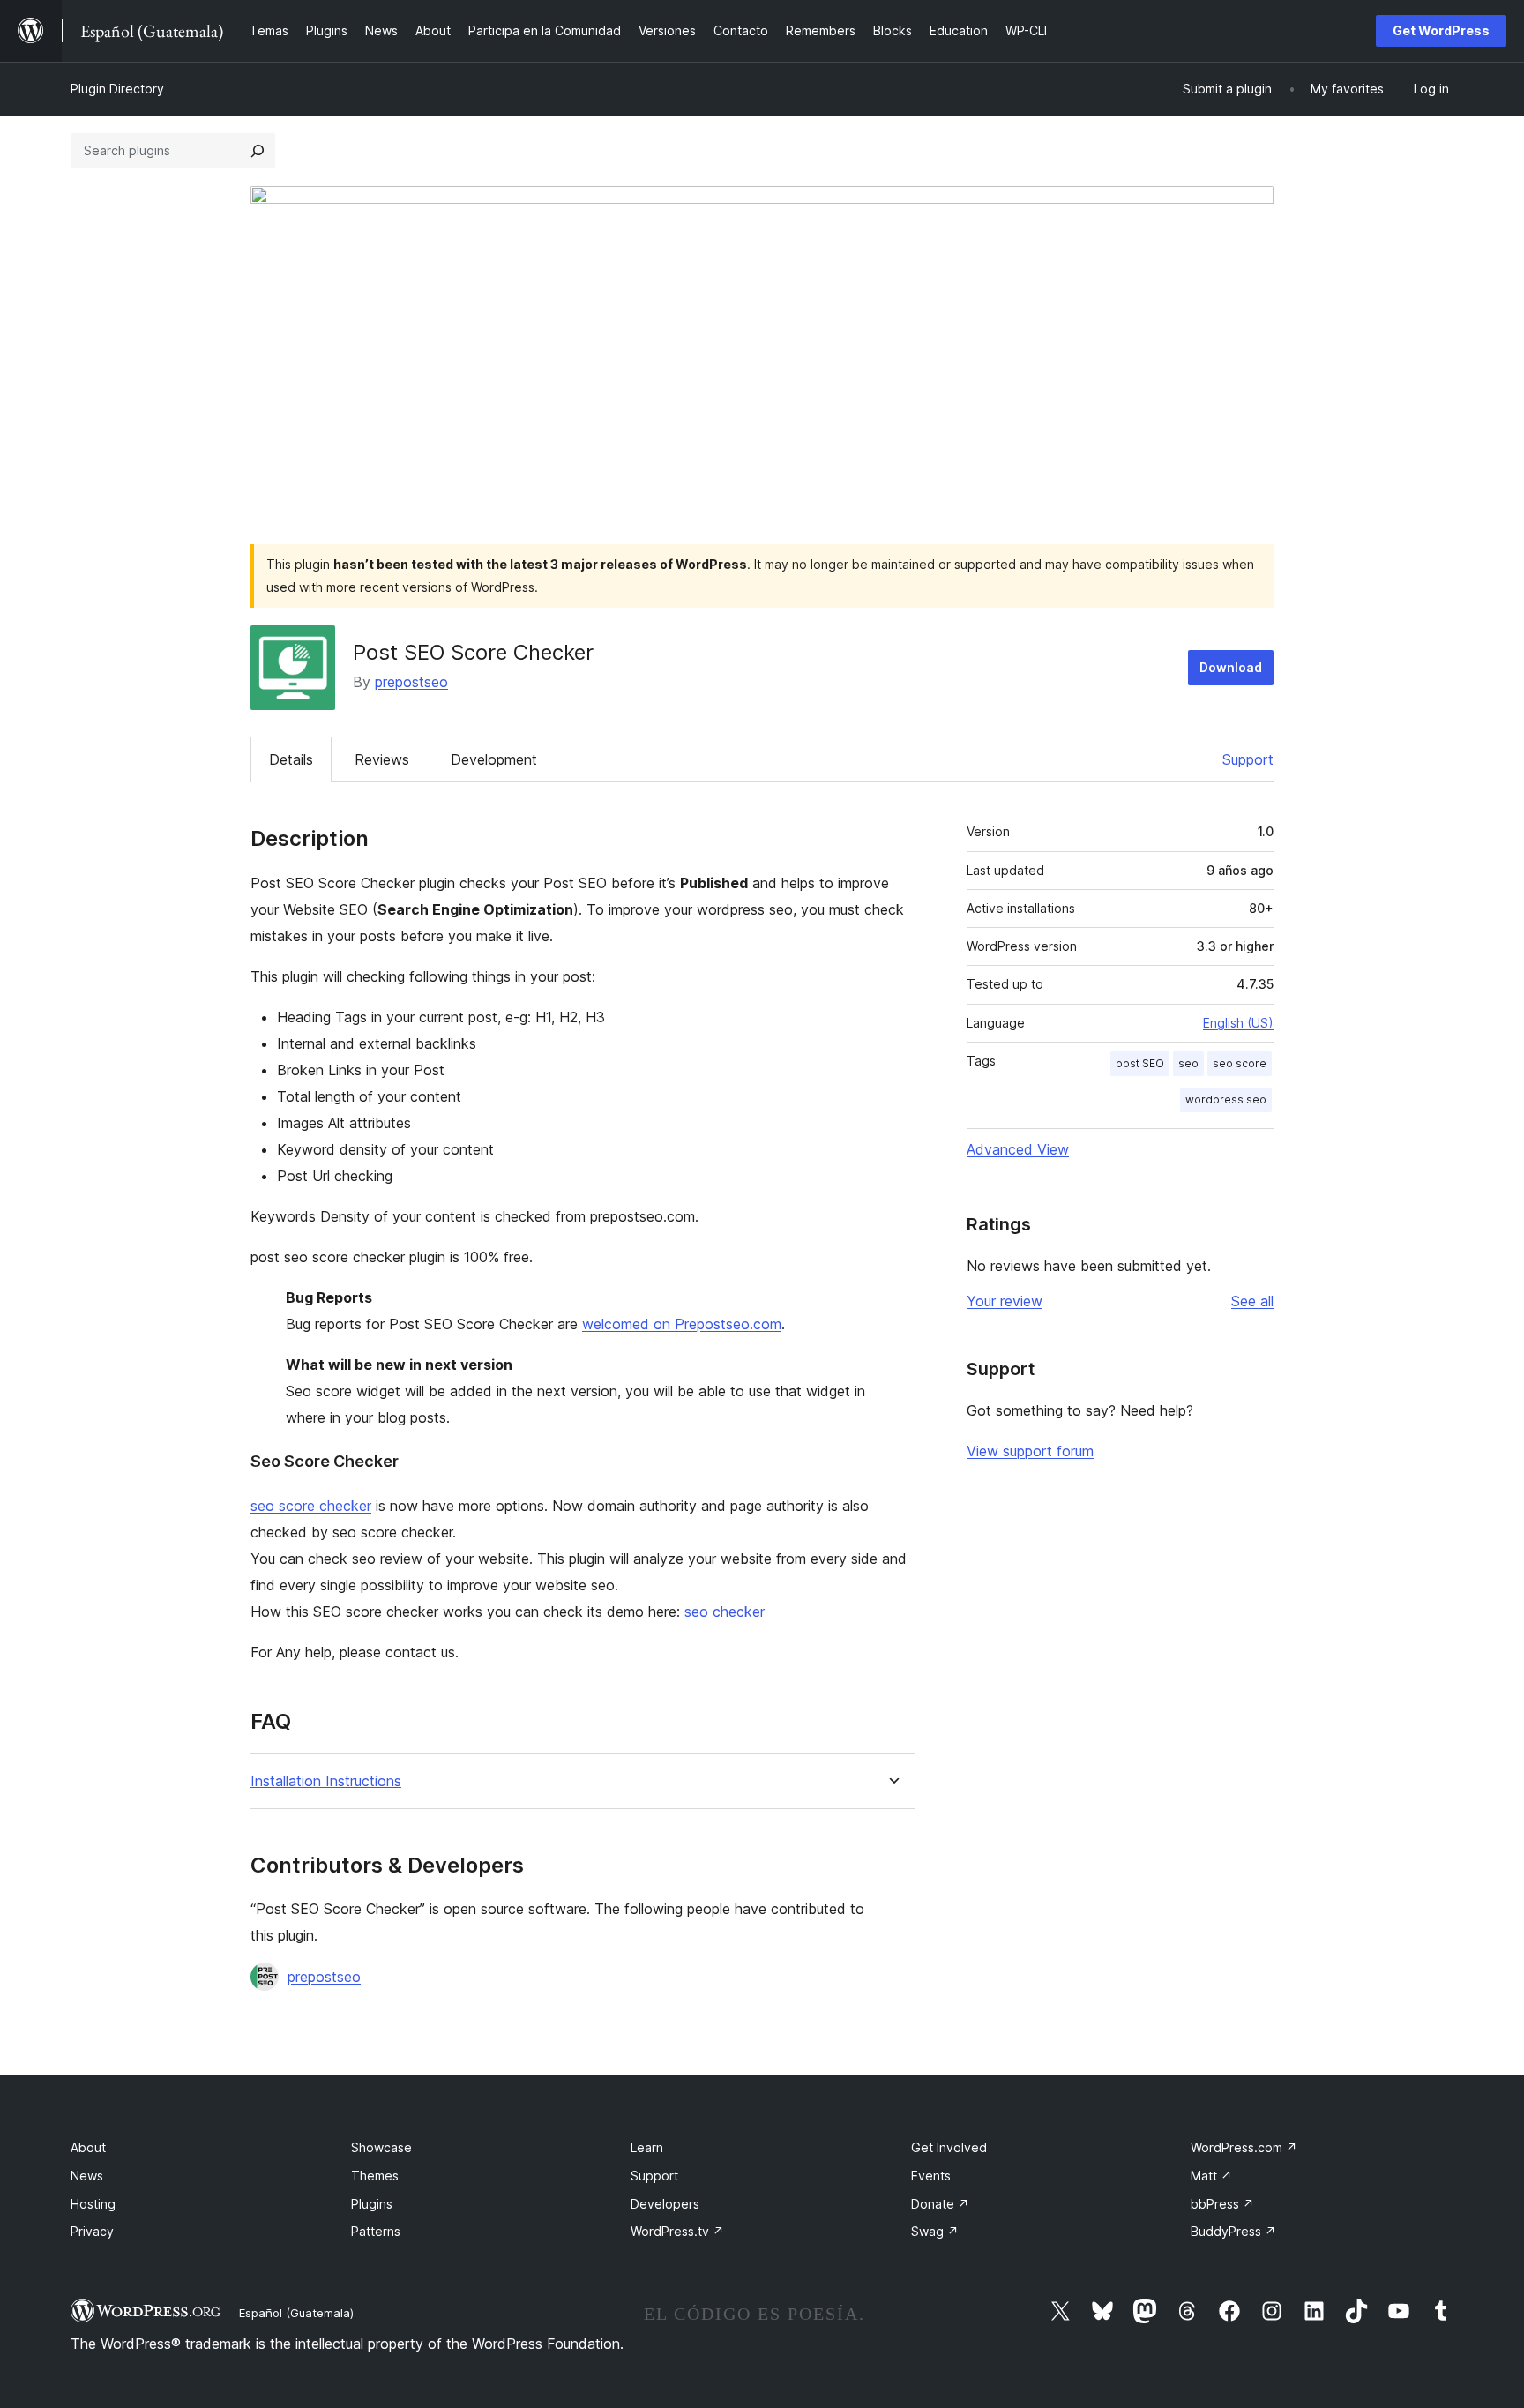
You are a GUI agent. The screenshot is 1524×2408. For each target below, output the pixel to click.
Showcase (381, 2147)
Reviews (382, 759)
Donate (940, 2204)
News (87, 2176)
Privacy (92, 2231)
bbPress (1222, 2204)
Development (494, 759)
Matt (1211, 2176)
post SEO (1140, 1063)
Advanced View (1018, 1149)
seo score (1240, 1063)
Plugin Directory (117, 89)
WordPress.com (1244, 2147)
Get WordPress (1441, 30)
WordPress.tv (677, 2231)
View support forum (1030, 1451)
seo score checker (311, 1506)
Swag (935, 2231)
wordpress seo (1226, 1099)
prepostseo (411, 682)
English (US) (1238, 1023)
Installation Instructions (326, 1781)
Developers (665, 2204)
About (88, 2147)
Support (1248, 759)
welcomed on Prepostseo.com (682, 1324)
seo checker (725, 1612)
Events (931, 2176)
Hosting (93, 2204)
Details (291, 759)
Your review (1005, 1301)
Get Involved (949, 2147)
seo (1188, 1063)
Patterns (376, 2231)
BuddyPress (1233, 2231)
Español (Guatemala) (296, 2313)
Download (1231, 667)
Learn (647, 2147)
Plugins (372, 2204)
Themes (375, 2176)
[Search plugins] (258, 151)
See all (1252, 1301)
